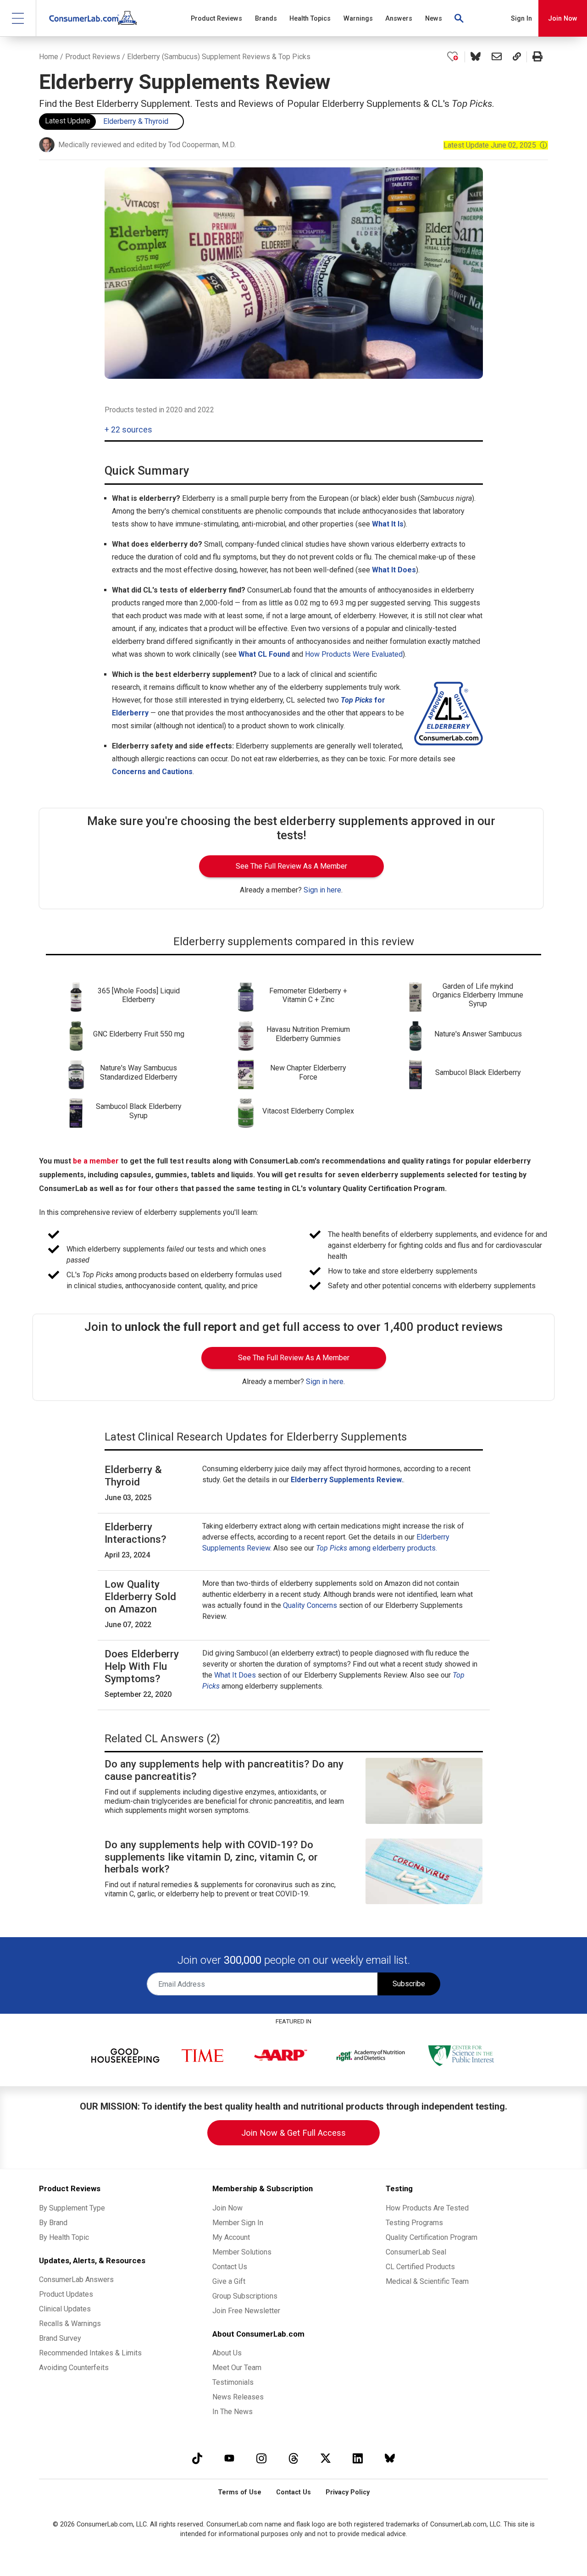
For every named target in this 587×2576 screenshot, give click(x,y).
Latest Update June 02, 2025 (496, 145)
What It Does (235, 1675)
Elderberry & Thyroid (136, 121)
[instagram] (261, 2458)
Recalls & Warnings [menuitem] (70, 2324)
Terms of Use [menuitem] (240, 2492)
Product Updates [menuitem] (66, 2294)
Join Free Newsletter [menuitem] (246, 2311)
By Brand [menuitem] (53, 2223)
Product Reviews (93, 57)
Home (49, 57)
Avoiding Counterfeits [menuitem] (74, 2368)
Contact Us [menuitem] (230, 2267)
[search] (460, 18)
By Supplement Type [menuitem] (72, 2208)
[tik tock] (197, 2458)
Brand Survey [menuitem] (60, 2338)
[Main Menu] (18, 18)
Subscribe (409, 1984)
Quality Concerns (310, 1605)
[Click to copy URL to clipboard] (517, 57)
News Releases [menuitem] (238, 2397)
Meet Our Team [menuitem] (237, 2368)
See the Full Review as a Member (291, 866)
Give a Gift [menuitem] (229, 2281)
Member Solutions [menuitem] (242, 2252)
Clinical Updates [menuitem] (65, 2309)
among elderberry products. (377, 1548)
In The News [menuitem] (233, 2412)
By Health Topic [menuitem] (64, 2237)
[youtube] (229, 2458)
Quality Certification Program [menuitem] (432, 2237)
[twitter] (326, 2458)
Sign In (521, 19)
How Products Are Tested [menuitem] (427, 2208)
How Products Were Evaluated (354, 654)
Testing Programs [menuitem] (414, 2223)
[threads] (293, 2458)
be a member (96, 1161)
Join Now (563, 19)
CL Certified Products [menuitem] (420, 2267)
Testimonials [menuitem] (233, 2382)
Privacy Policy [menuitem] (348, 2492)
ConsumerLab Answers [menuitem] (76, 2280)
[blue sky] (390, 2458)
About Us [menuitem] (227, 2353)
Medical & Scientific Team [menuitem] (427, 2281)
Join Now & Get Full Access (293, 2133)
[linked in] (358, 2458)
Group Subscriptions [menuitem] (245, 2296)
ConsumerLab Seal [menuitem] (416, 2252)
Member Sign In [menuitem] (238, 2223)
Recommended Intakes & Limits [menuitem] (90, 2353)
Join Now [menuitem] (227, 2208)
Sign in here (322, 890)
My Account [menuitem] (231, 2237)
